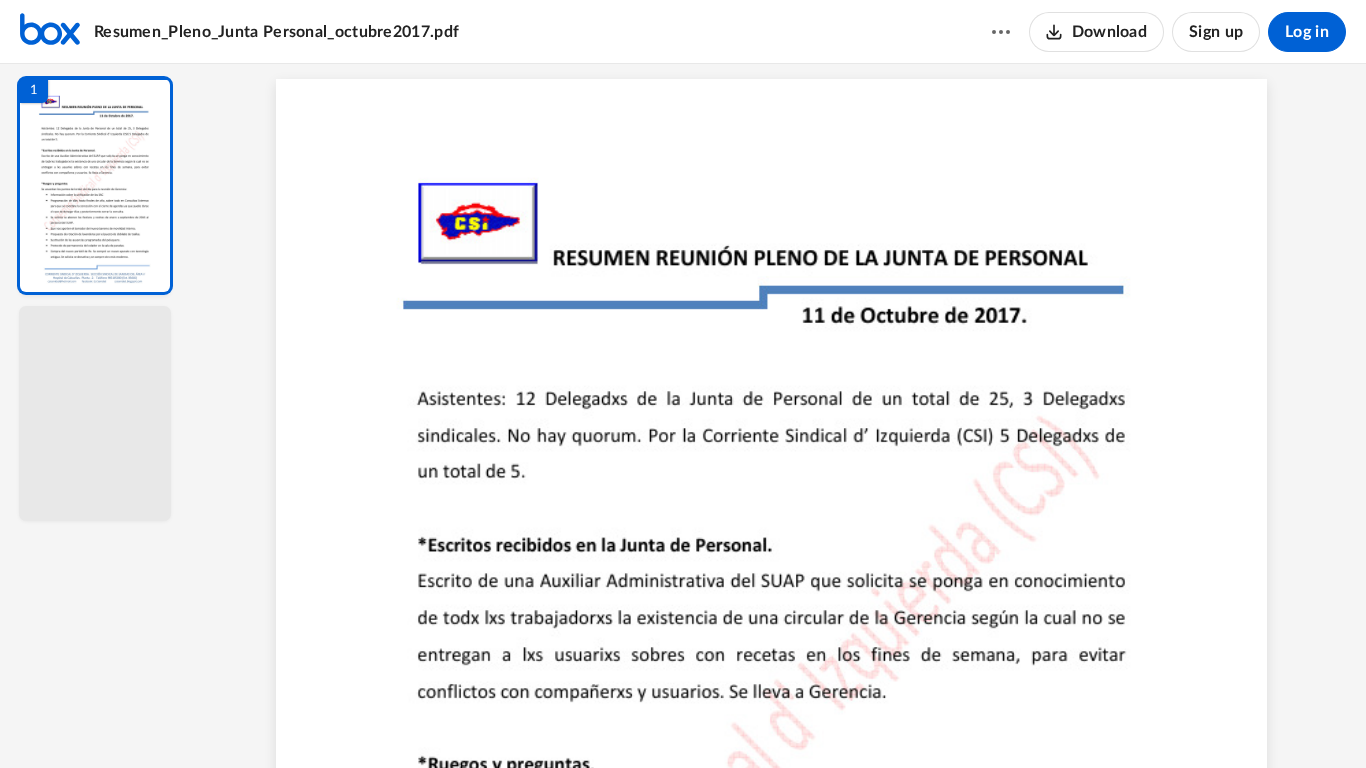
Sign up (1216, 32)
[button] (95, 185)
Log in (1307, 32)
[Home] (50, 32)
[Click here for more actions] (1001, 32)
